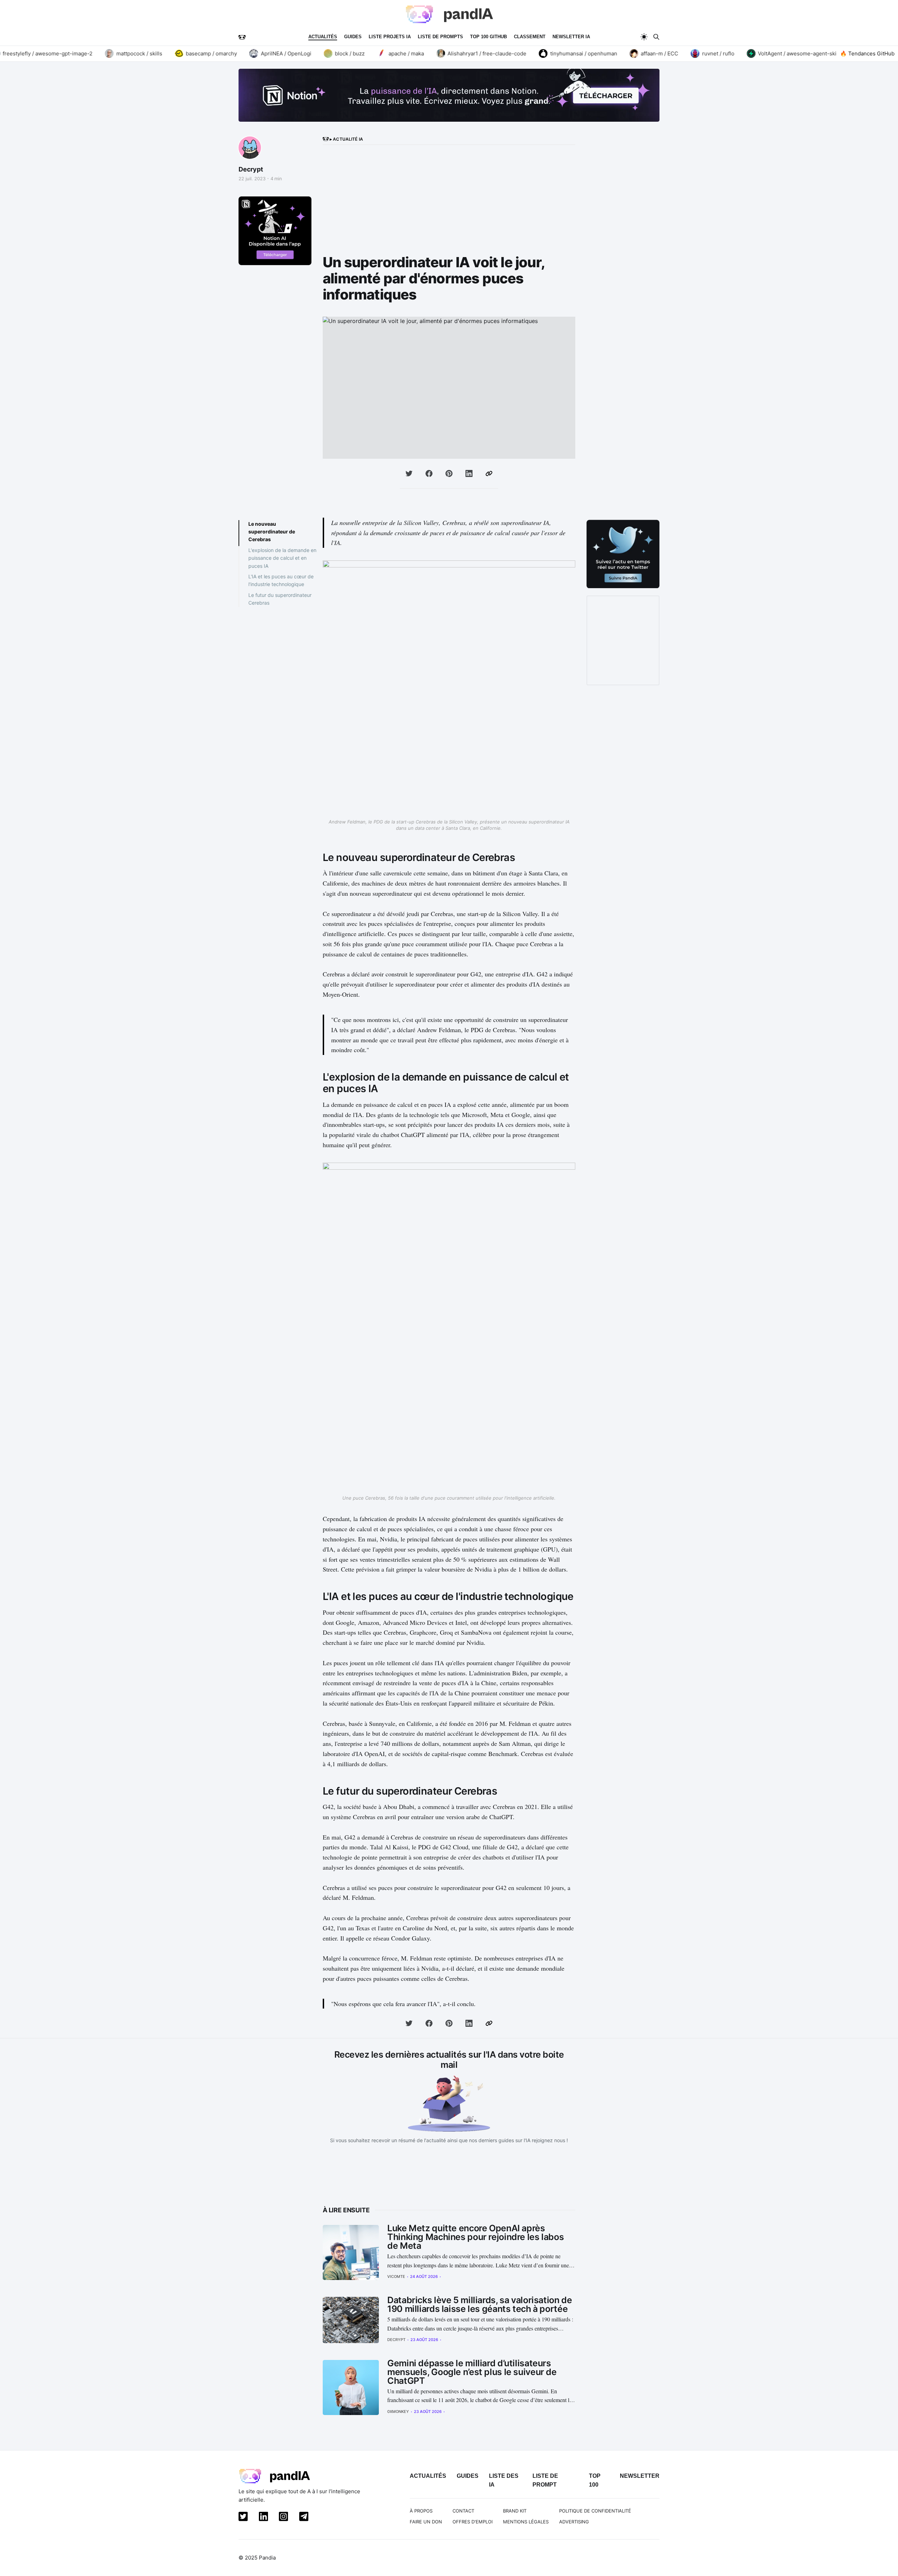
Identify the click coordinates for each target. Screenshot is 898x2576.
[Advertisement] (449, 202)
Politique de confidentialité (595, 2511)
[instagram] (282, 2518)
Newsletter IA (571, 37)
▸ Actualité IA (346, 139)
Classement (530, 37)
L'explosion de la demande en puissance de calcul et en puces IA (282, 558)
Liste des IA (504, 2480)
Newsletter (640, 2476)
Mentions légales (526, 2522)
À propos (421, 2511)
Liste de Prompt (545, 2480)
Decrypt (251, 169)
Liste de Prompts (440, 37)
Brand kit (515, 2511)
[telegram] (302, 2518)
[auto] (644, 37)
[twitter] (242, 2518)
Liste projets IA (390, 37)
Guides (353, 37)
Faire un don (426, 2522)
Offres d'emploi (473, 2522)
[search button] (656, 37)
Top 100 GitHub (488, 37)
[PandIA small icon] (242, 37)
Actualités (323, 37)
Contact (463, 2511)
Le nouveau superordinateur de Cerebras (272, 532)
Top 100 (595, 2480)
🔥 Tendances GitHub (867, 53)
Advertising (574, 2522)
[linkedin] (262, 2518)
